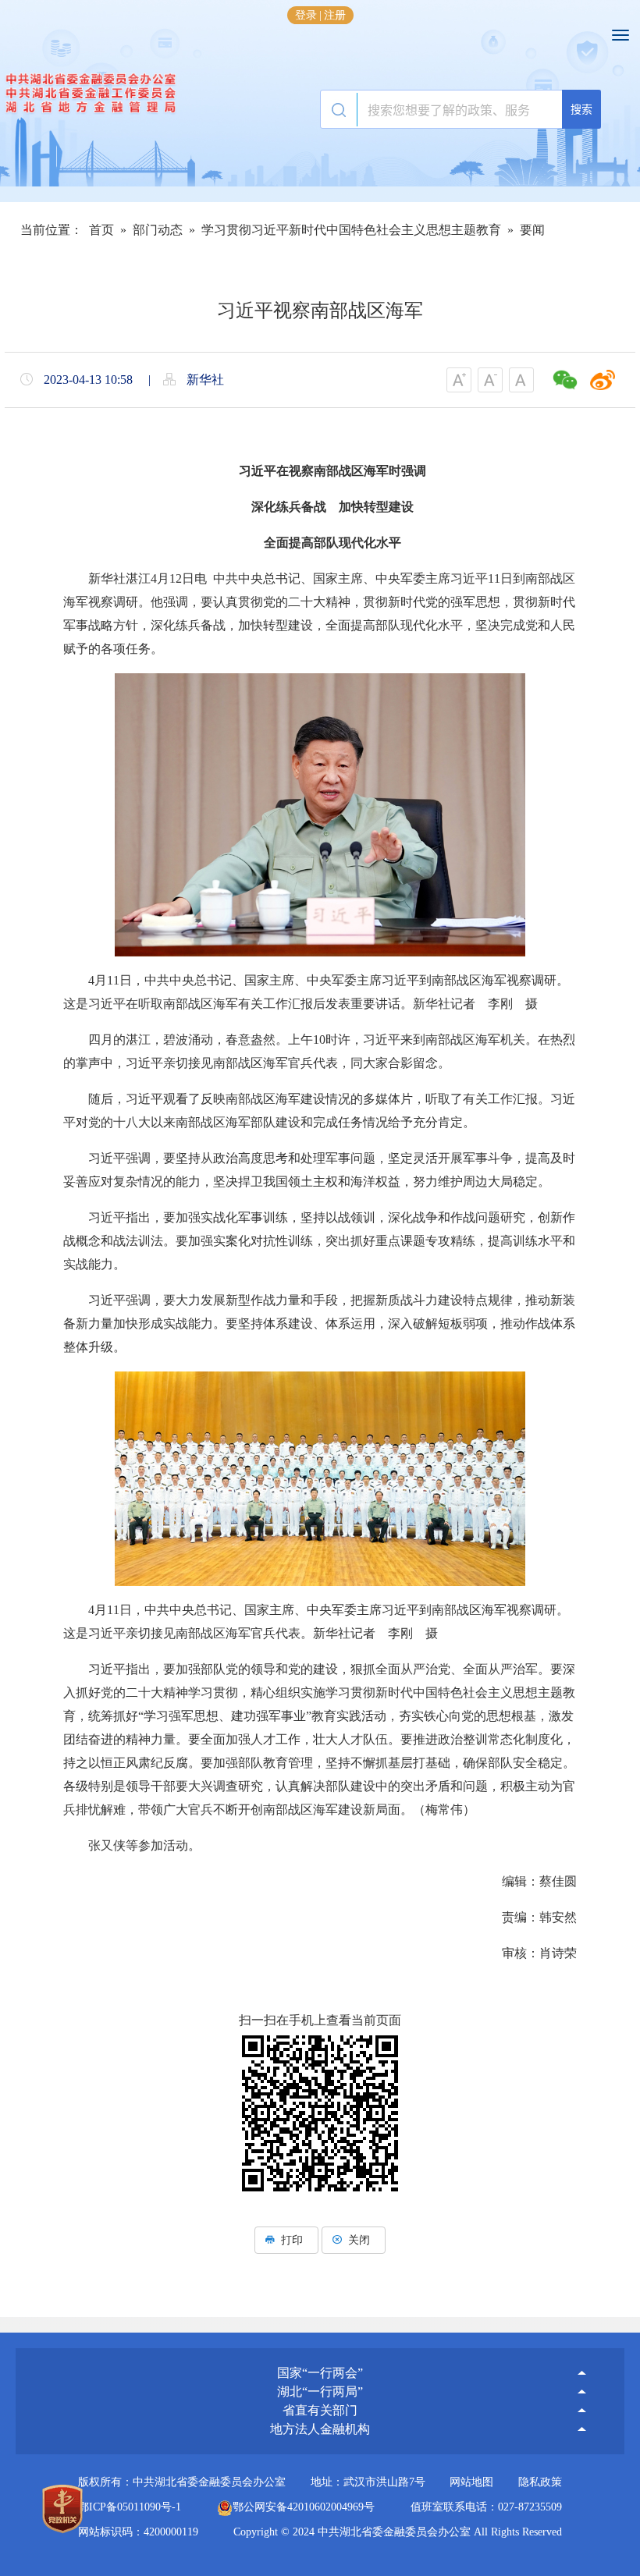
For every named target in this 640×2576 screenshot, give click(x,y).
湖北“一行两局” (320, 2391)
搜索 (581, 109)
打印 (292, 2240)
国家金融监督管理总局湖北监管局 (320, 2338)
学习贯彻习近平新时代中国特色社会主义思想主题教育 (351, 230)
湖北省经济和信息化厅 (320, 2355)
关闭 (359, 2240)
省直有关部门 (320, 2410)
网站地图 (471, 2482)
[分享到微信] (565, 380)
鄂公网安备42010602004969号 (304, 2507)
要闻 (532, 230)
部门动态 (158, 230)
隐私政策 (540, 2482)
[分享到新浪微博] (603, 380)
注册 (335, 15)
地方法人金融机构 (320, 2429)
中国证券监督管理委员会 (320, 2350)
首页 (101, 230)
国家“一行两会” (320, 2373)
